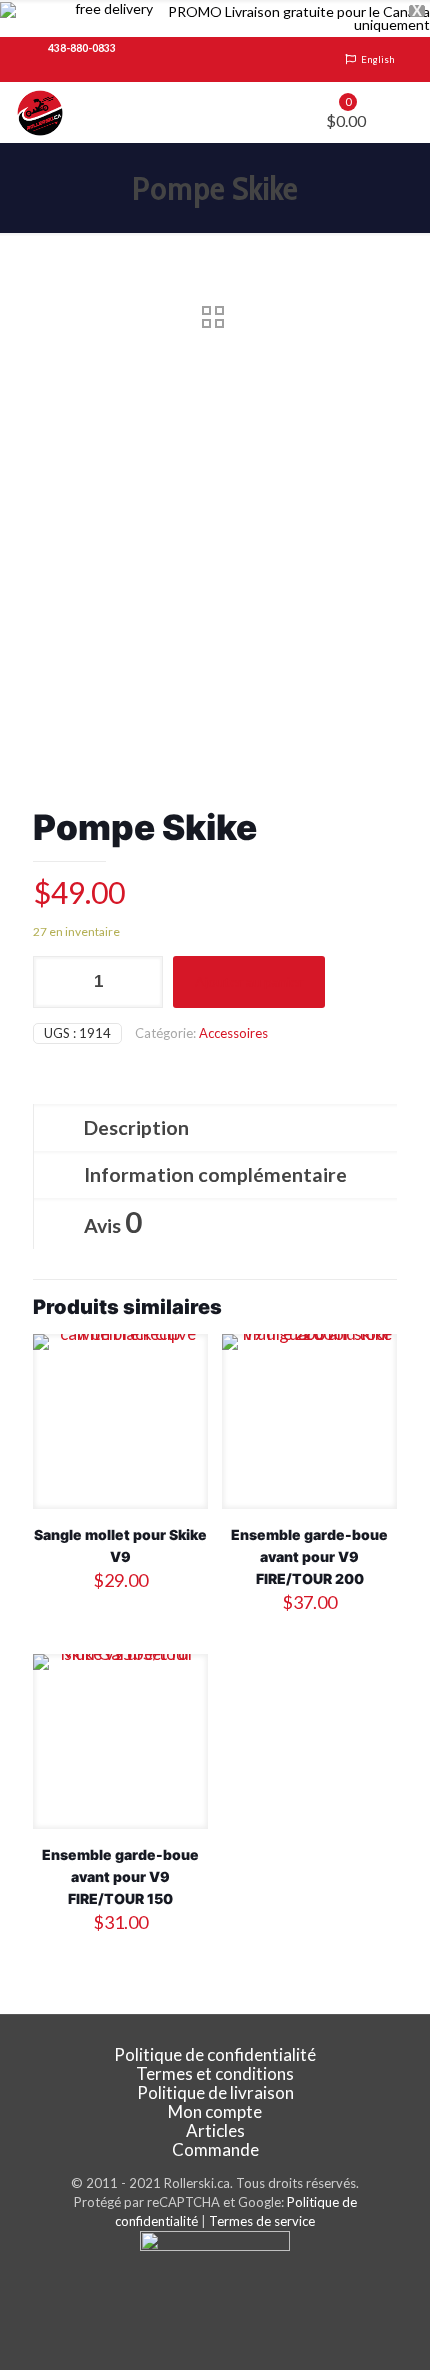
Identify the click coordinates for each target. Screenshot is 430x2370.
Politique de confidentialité (215, 2054)
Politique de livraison (215, 2092)
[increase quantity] (140, 982)
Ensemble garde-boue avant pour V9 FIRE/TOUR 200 (309, 1556)
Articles (215, 2130)
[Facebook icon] (215, 2301)
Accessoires (233, 1033)
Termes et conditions (215, 2073)
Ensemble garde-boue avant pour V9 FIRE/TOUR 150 (120, 1876)
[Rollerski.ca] (40, 112)
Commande (215, 2149)
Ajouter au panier (249, 981)
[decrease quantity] (55, 982)
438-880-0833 (82, 48)
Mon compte (215, 2111)
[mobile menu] (403, 112)
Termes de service (262, 2221)
